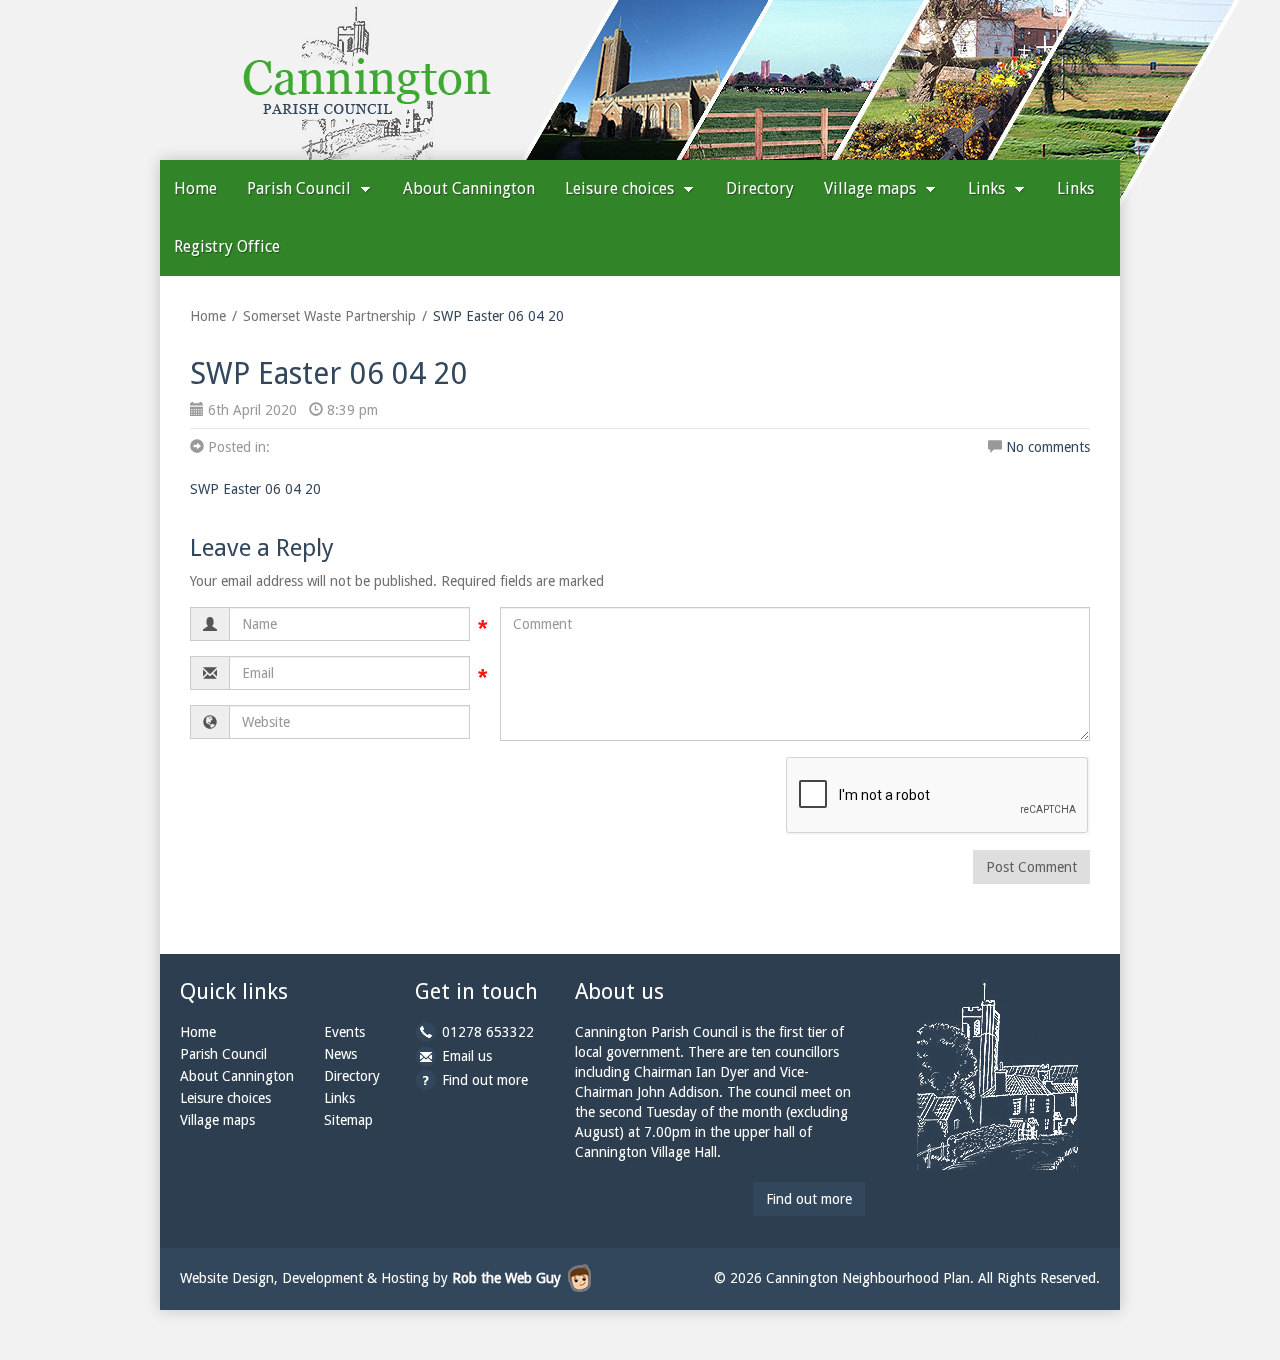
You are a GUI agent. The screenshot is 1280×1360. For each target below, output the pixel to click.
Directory (760, 188)
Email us (467, 1056)
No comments (1048, 447)
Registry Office (227, 246)
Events (344, 1032)
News (340, 1054)
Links (988, 188)
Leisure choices (621, 188)
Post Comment (1031, 867)
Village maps (872, 188)
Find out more (485, 1080)
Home (195, 188)
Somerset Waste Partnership (329, 316)
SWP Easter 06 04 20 (255, 489)
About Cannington (469, 188)
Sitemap (348, 1120)
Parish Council (301, 188)
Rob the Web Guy (506, 1278)
